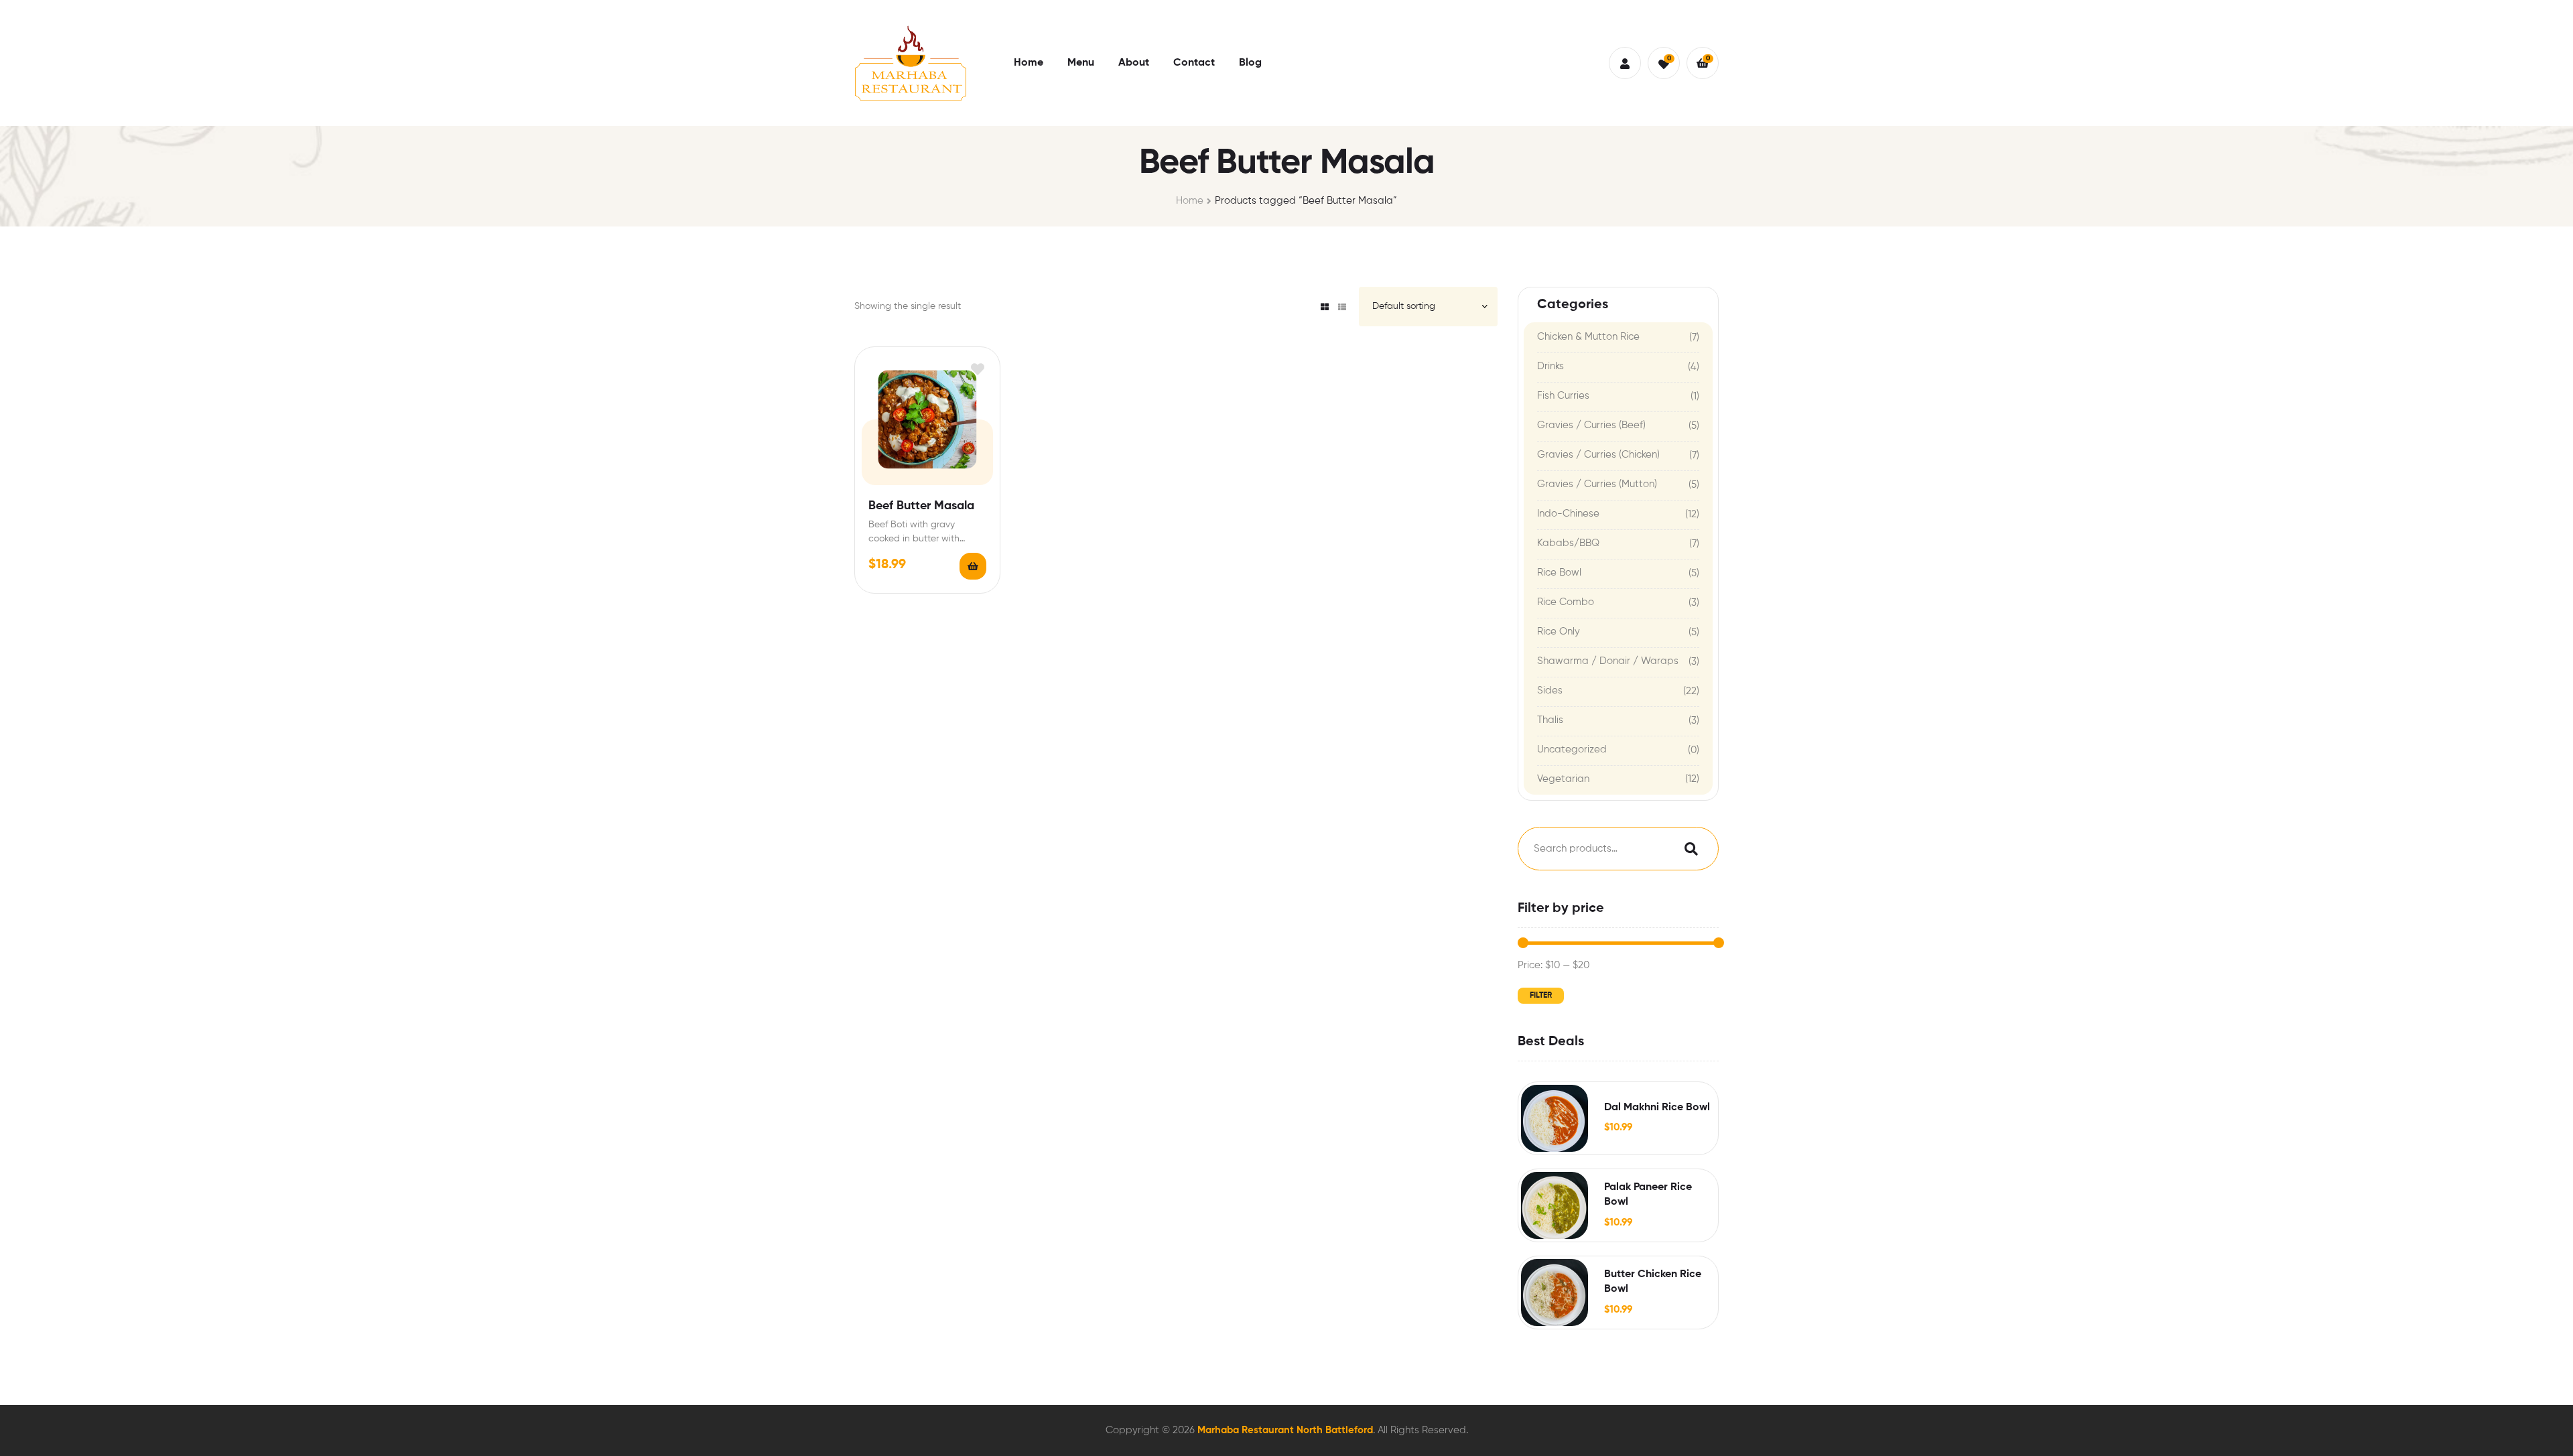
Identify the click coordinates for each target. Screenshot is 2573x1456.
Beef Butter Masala (921, 506)
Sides (1550, 690)
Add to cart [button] (973, 566)
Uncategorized (1572, 749)
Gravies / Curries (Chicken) (1598, 455)
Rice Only (1559, 632)
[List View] (1342, 307)
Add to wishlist (978, 369)
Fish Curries (1563, 396)
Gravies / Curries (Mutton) (1597, 484)
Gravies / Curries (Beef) (1591, 425)
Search (1688, 849)
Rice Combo (1566, 602)
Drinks (1551, 366)
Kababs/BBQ (1568, 543)
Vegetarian (1563, 779)
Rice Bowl (1559, 573)
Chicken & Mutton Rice (1588, 337)
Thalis (1550, 720)
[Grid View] (1325, 307)
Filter (1541, 996)
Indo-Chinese (1568, 514)
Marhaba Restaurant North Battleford (1285, 1430)
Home (1190, 201)
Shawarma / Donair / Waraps (1608, 661)
